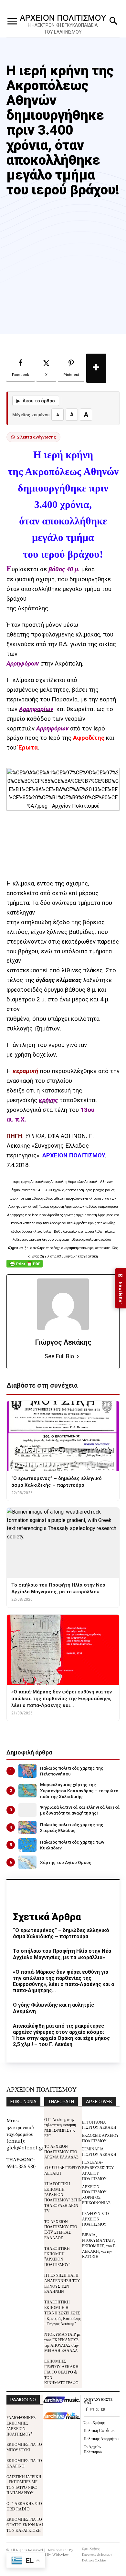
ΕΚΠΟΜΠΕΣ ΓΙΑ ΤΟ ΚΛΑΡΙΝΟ (24, 2463)
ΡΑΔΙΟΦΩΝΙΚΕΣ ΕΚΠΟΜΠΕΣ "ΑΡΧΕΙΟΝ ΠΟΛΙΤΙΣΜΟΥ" (21, 2425)
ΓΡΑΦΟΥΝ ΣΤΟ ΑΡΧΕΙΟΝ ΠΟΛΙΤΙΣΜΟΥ (95, 2219)
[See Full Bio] (78, 1356)
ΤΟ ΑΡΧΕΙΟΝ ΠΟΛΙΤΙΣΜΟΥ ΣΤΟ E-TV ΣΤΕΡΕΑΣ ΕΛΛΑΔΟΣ (61, 2229)
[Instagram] (92, 2410)
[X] (97, 2410)
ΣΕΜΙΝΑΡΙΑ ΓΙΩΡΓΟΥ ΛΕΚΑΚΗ (99, 2151)
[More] (96, 368)
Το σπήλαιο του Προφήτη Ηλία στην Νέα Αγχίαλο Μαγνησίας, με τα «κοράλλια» (62, 1954)
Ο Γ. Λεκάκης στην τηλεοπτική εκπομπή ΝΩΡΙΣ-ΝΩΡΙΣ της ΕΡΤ (60, 2127)
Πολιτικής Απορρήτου (101, 2438)
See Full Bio (59, 1356)
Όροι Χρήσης (94, 2422)
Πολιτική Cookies (99, 2430)
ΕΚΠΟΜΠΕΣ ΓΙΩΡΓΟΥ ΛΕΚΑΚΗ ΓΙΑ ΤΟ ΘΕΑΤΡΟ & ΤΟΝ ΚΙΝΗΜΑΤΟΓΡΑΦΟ (61, 2372)
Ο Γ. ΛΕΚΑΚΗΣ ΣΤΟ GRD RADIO (24, 2506)
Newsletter (121, 1288)
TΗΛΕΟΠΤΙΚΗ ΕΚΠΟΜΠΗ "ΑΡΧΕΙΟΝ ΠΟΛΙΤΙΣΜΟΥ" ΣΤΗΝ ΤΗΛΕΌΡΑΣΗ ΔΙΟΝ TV (63, 2197)
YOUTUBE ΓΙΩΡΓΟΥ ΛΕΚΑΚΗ (63, 2170)
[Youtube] (103, 2410)
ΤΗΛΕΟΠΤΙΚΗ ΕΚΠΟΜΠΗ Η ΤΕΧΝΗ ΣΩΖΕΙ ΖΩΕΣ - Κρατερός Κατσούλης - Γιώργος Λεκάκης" (63, 2312)
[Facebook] (86, 2410)
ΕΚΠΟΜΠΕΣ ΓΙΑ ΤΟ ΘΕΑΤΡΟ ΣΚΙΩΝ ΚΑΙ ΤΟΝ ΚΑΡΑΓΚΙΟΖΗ (25, 2524)
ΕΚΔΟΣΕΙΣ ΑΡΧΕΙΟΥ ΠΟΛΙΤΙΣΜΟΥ (100, 2138)
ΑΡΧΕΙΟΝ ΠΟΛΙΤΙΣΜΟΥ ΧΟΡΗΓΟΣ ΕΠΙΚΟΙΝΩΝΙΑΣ (96, 2194)
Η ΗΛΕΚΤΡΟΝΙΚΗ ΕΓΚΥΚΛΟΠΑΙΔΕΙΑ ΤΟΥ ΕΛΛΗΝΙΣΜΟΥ (63, 29)
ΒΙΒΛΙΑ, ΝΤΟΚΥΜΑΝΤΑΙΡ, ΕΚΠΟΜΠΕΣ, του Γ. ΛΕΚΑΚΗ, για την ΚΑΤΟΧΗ (99, 2245)
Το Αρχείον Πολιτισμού (93, 2449)
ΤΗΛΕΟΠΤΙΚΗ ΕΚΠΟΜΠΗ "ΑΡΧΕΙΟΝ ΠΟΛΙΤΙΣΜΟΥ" (57, 2256)
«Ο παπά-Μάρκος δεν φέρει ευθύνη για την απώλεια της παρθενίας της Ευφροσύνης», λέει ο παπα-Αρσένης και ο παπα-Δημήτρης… (64, 1981)
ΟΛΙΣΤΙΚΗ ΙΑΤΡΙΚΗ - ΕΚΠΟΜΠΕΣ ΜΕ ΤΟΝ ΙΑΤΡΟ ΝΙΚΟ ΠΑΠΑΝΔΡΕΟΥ (24, 2484)
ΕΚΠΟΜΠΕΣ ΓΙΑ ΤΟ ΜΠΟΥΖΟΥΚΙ (24, 2447)
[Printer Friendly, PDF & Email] (25, 1267)
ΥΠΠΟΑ (35, 1136)
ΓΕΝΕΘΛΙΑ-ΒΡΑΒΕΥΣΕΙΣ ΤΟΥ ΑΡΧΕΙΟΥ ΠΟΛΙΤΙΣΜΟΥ (98, 2170)
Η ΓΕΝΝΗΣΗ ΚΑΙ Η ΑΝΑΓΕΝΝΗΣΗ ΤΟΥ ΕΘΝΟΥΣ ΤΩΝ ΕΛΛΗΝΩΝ (62, 2283)
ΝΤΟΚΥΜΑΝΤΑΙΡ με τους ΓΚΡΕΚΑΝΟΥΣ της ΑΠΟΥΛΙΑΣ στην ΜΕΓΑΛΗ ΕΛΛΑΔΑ (62, 2342)
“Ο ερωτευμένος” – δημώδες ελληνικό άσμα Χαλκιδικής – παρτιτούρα (61, 1933)
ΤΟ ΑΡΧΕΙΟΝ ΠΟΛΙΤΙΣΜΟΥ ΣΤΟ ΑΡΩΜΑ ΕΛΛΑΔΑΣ (61, 2152)
